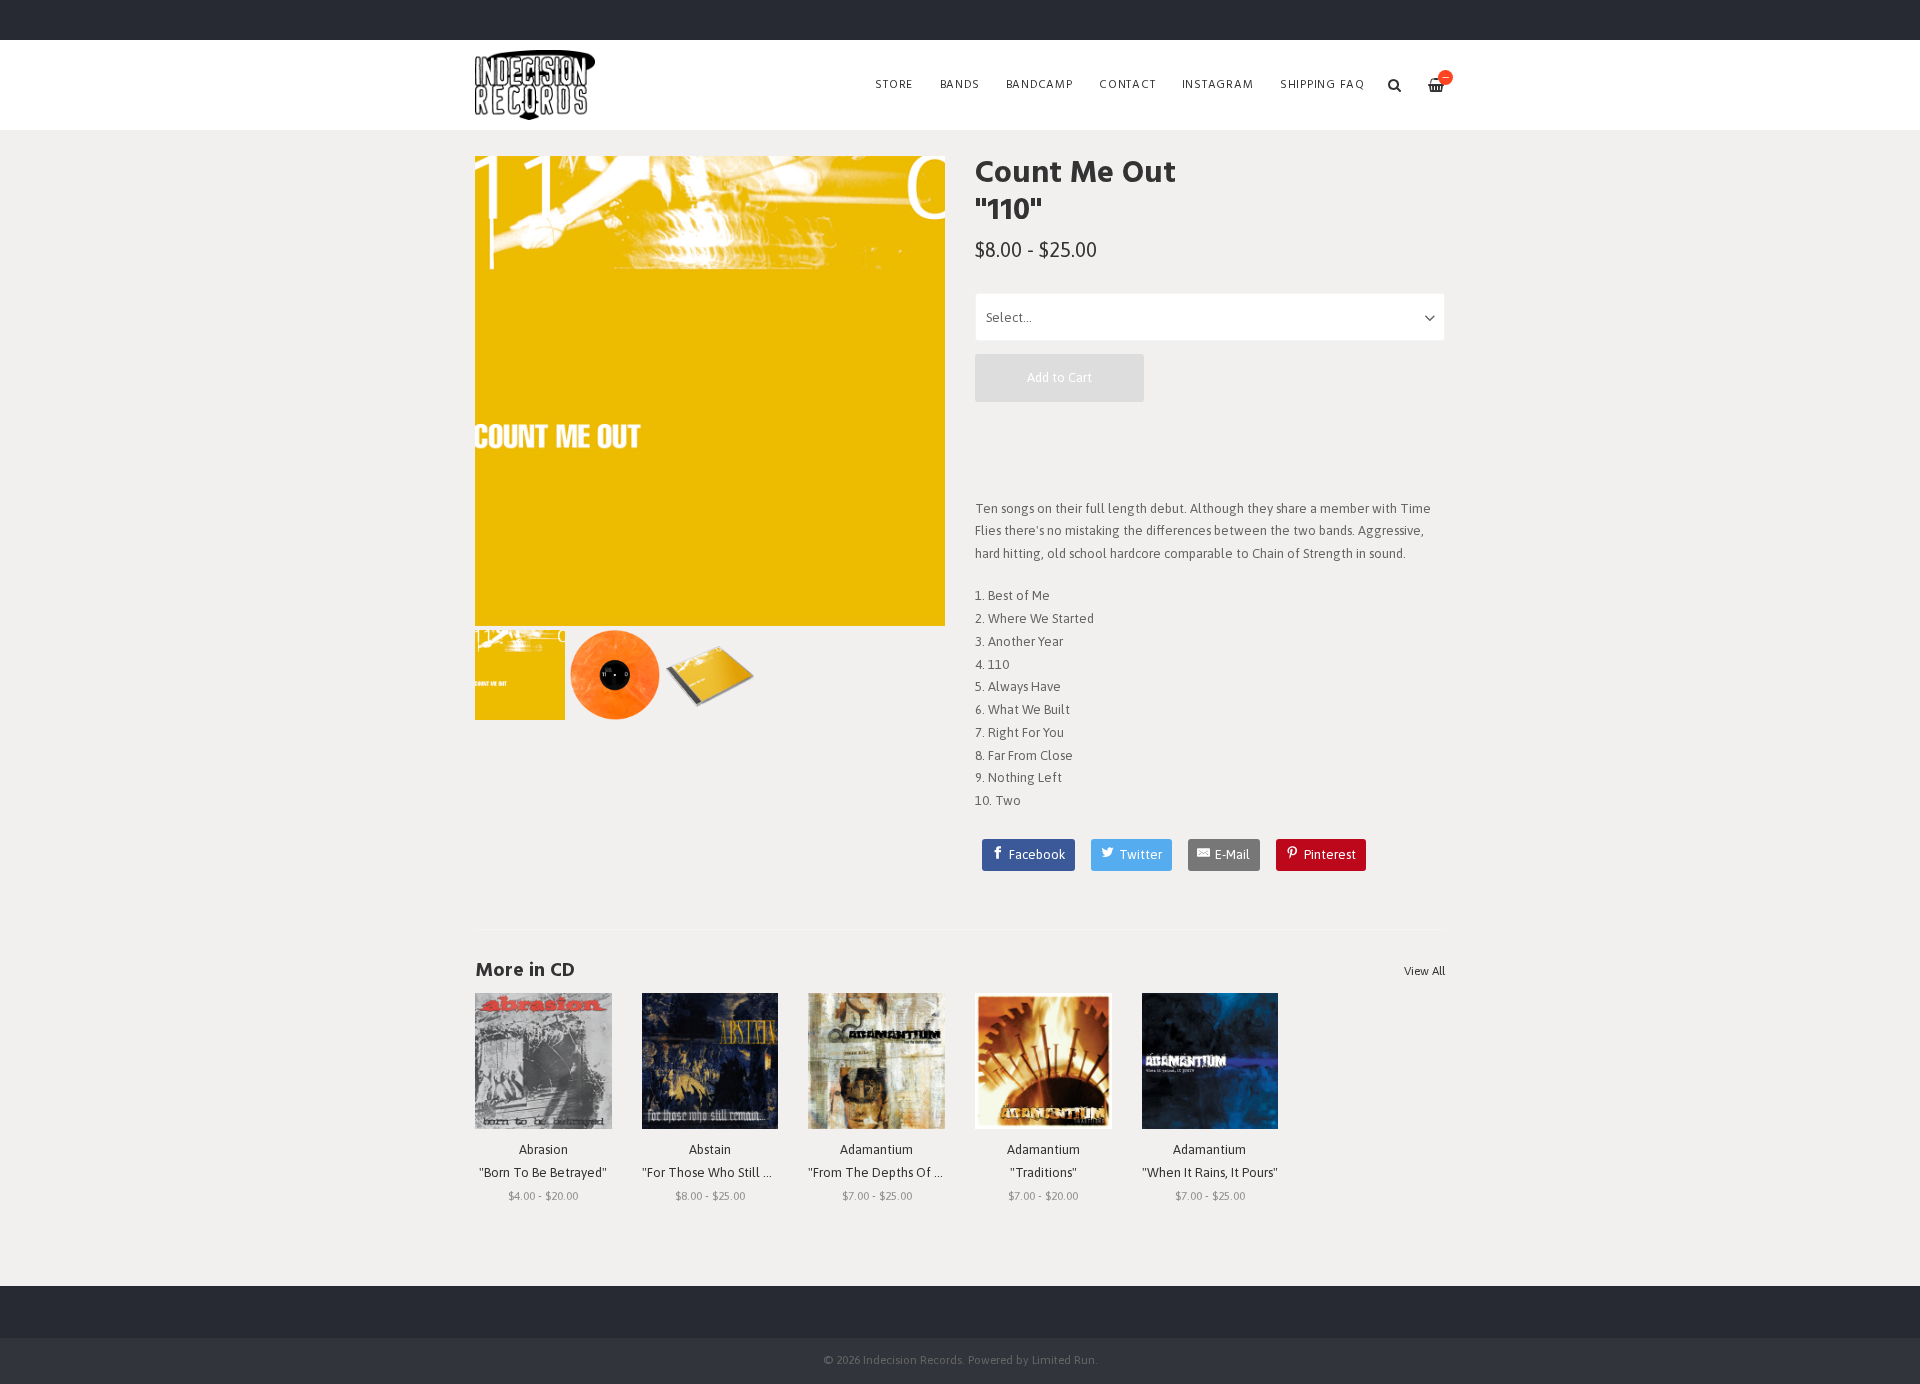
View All (1424, 971)
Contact (1127, 85)
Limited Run (1063, 1359)
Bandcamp (1039, 85)
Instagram (1218, 85)
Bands (960, 85)
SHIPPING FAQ (1322, 85)
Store (894, 85)
